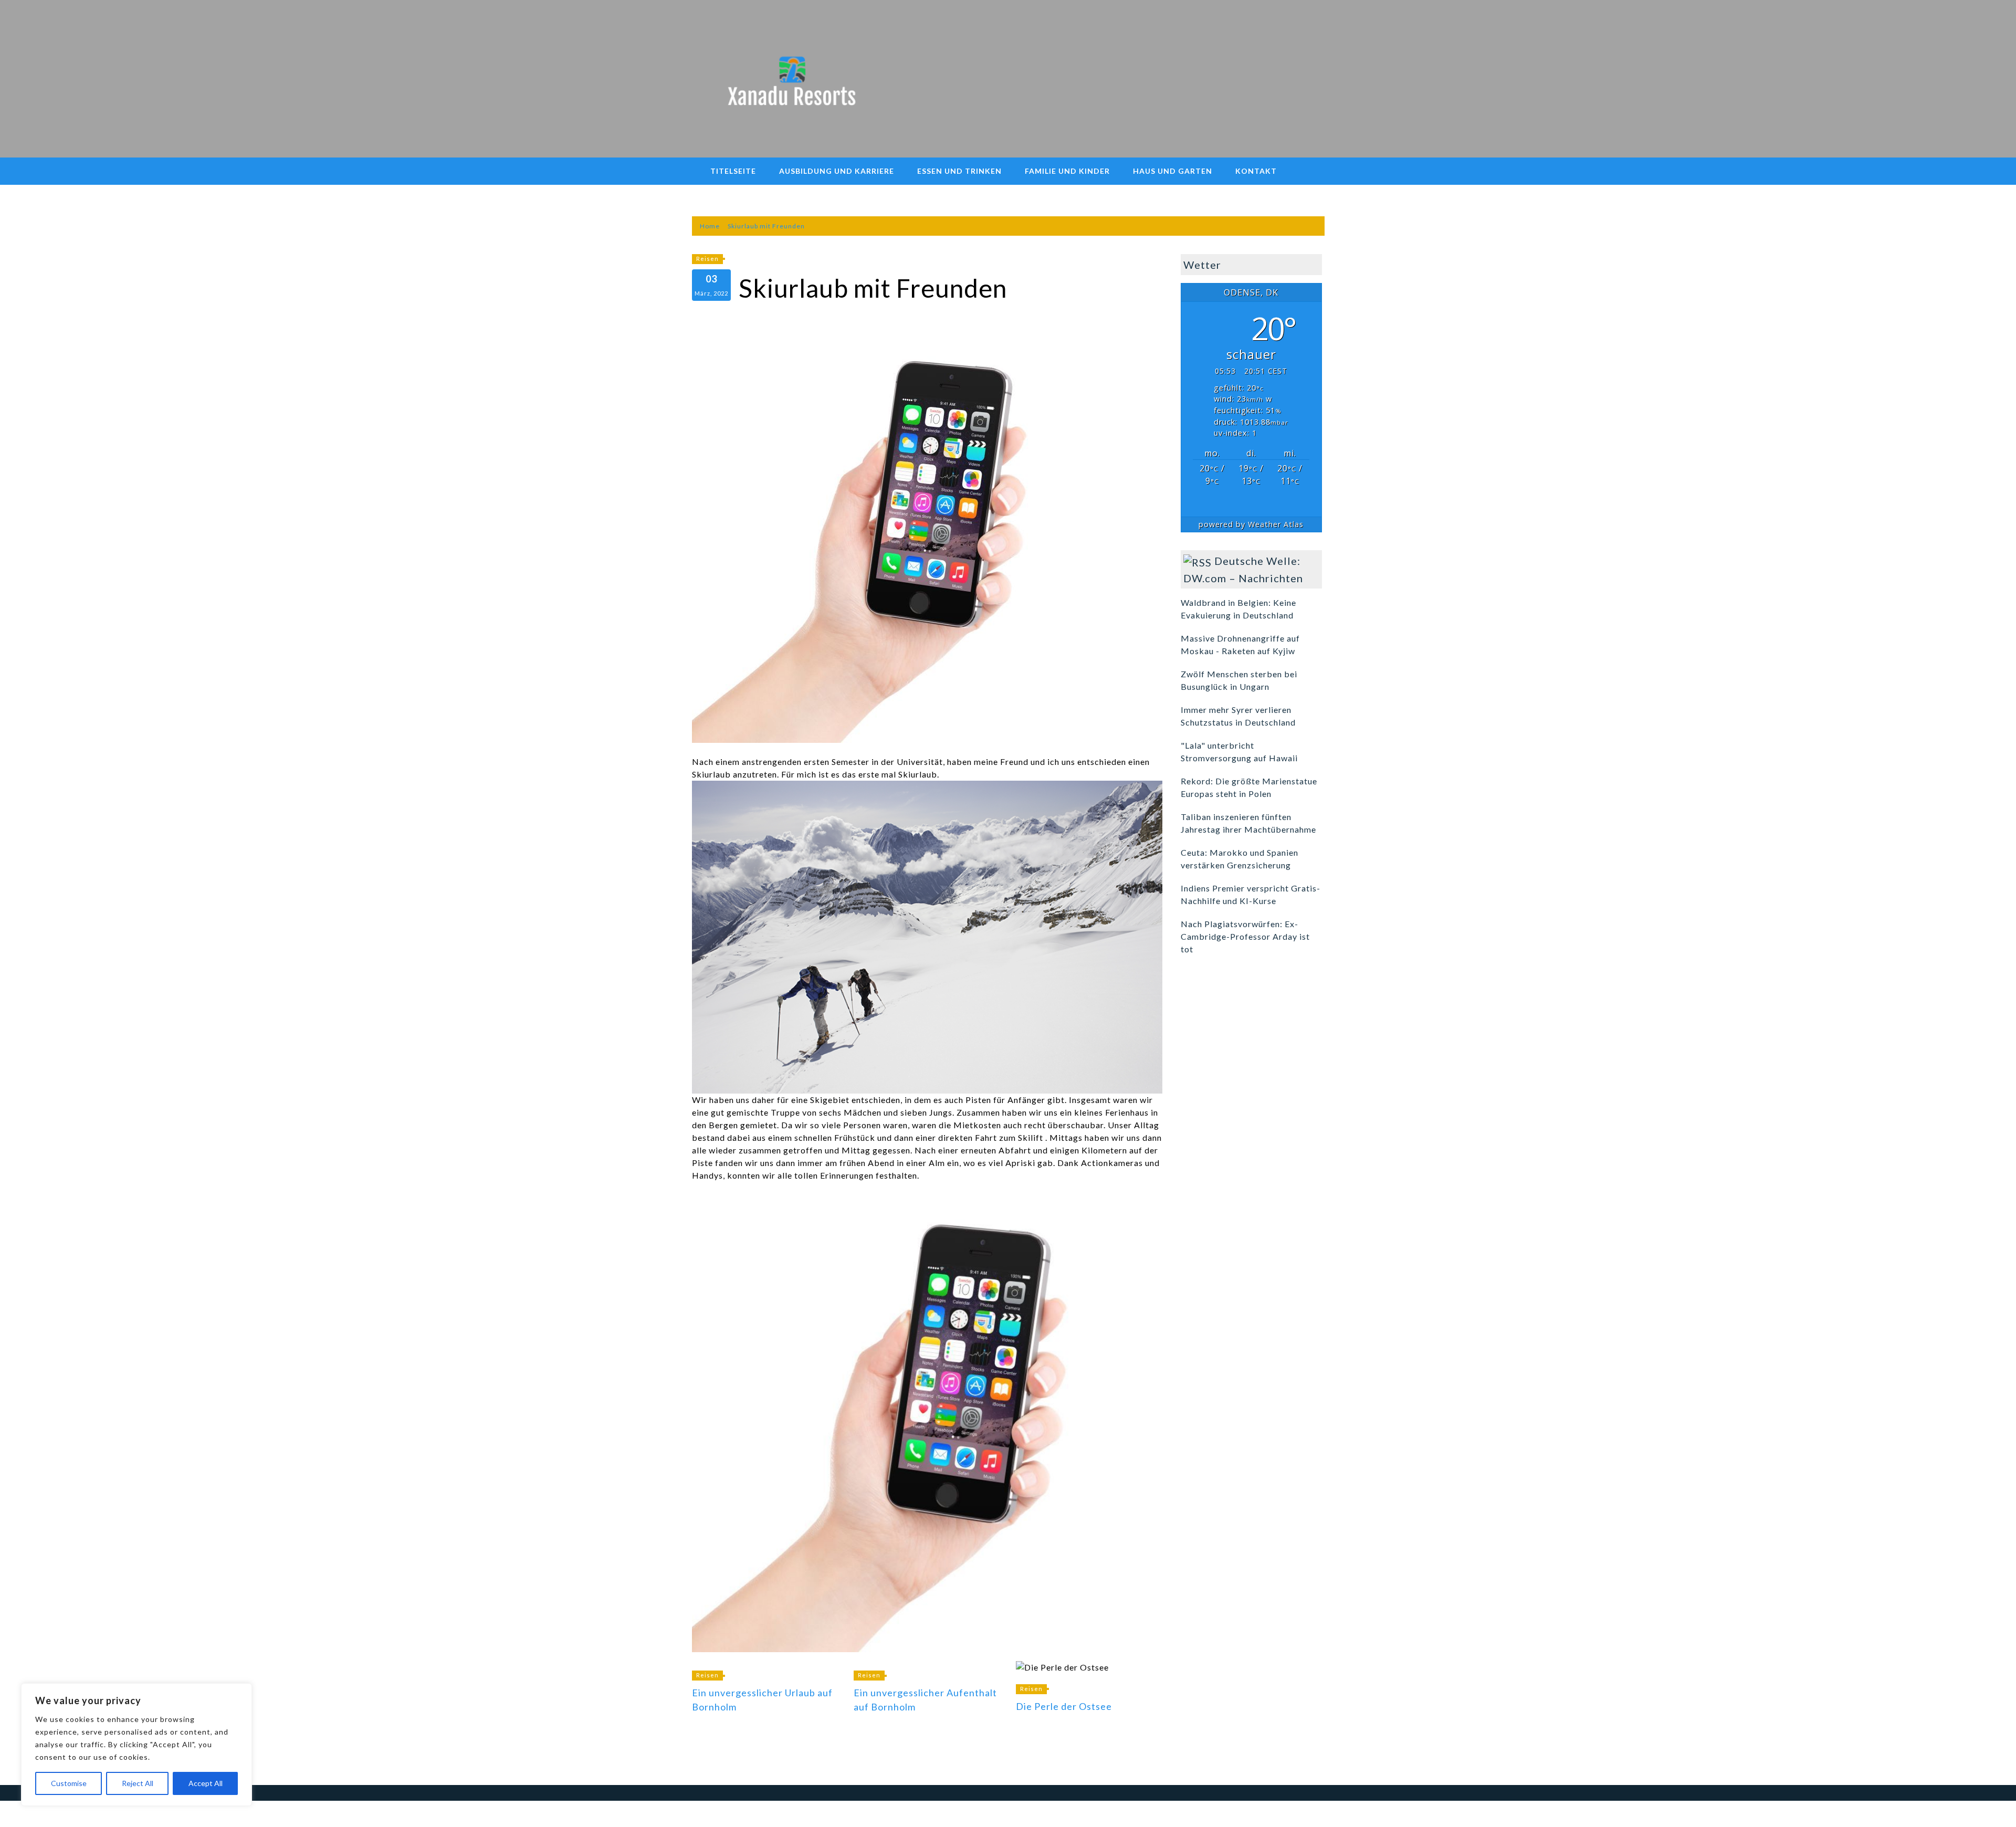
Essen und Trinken (959, 171)
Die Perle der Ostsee (1064, 1706)
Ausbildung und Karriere (837, 171)
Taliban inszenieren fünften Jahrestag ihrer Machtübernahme (1248, 823)
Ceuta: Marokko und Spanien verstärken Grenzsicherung (1240, 859)
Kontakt (1256, 171)
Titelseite (733, 171)
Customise (69, 1783)
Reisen (707, 259)
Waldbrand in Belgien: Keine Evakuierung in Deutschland (1238, 609)
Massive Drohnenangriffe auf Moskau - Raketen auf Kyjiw (1240, 644)
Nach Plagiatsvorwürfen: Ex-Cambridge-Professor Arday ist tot (1245, 936)
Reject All (138, 1783)
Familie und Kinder (1067, 171)
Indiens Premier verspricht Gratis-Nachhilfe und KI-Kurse (1251, 894)
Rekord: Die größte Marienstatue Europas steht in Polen (1249, 787)
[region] (136, 1745)
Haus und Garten (1173, 171)
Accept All (206, 1783)
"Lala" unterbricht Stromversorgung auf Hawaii (1239, 752)
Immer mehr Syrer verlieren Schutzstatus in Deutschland (1238, 716)
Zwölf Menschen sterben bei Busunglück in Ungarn (1239, 680)
